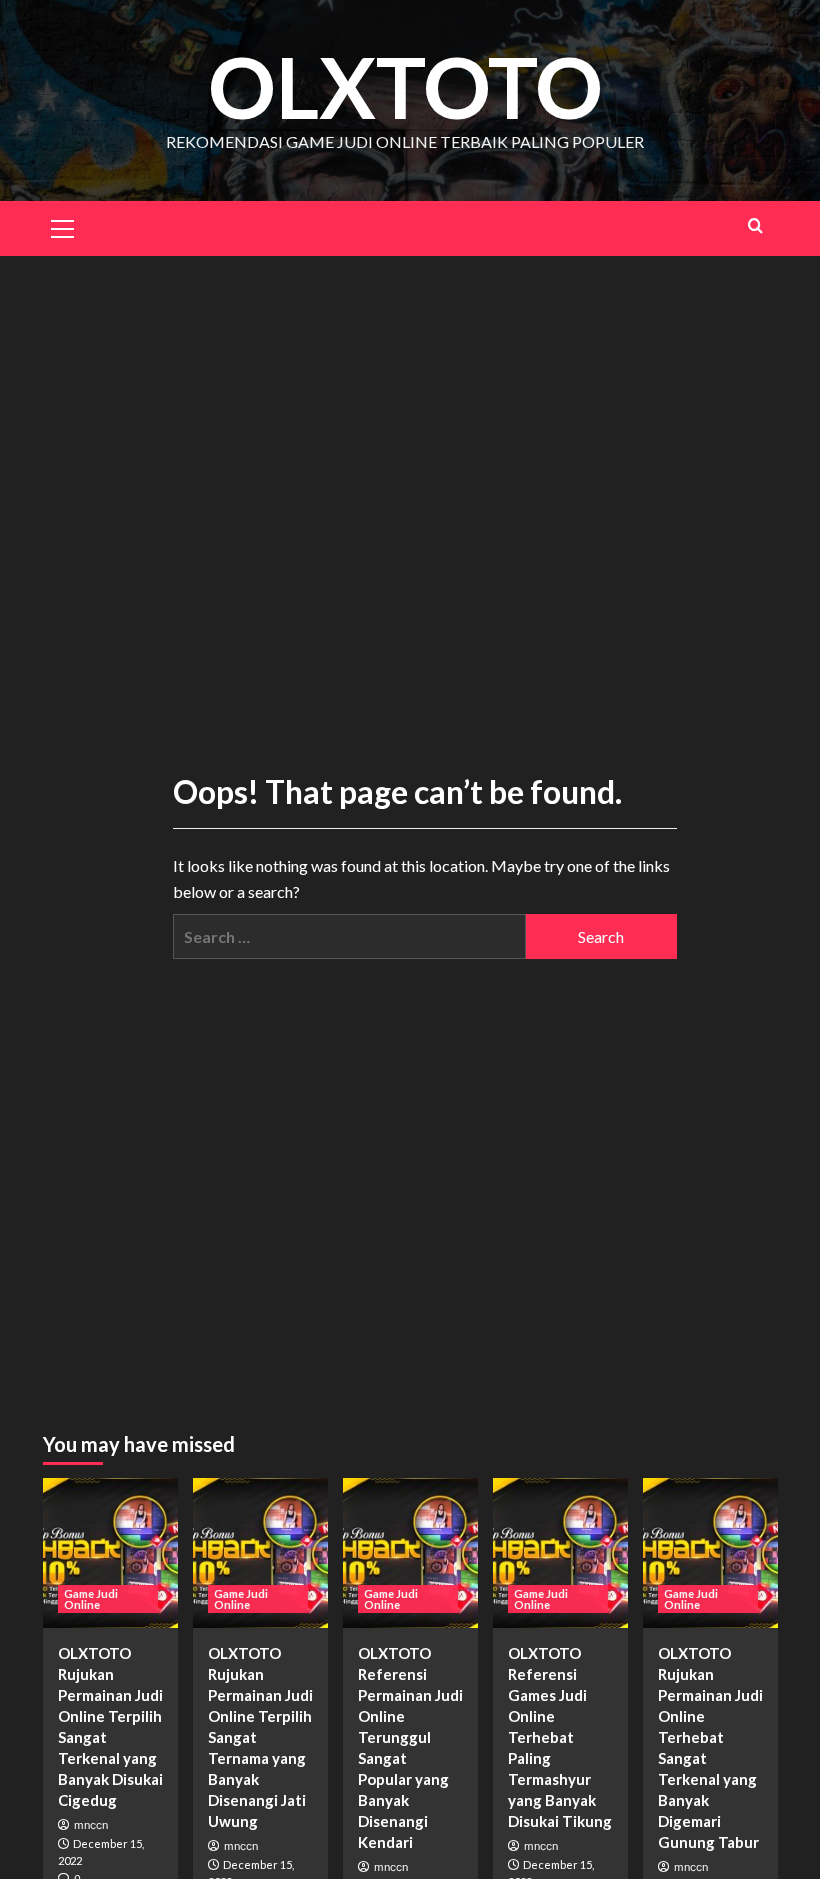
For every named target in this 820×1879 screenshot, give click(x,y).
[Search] (755, 225)
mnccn (91, 1825)
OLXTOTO (405, 86)
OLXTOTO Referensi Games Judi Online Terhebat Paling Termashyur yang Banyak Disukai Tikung (560, 1737)
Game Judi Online (91, 1599)
